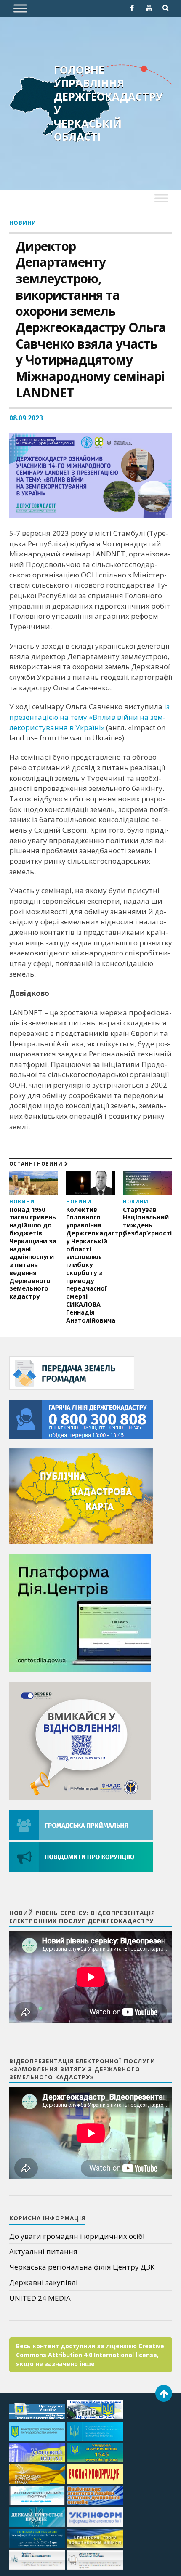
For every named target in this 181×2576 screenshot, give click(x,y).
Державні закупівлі (44, 2282)
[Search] (166, 8)
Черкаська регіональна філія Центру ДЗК (82, 2267)
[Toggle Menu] (20, 8)
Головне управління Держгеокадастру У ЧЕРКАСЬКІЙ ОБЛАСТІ (108, 103)
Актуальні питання (43, 2251)
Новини (23, 223)
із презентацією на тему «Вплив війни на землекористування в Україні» (89, 717)
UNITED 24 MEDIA (40, 2298)
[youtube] (149, 8)
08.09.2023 (26, 418)
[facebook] (132, 8)
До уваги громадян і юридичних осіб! (77, 2236)
